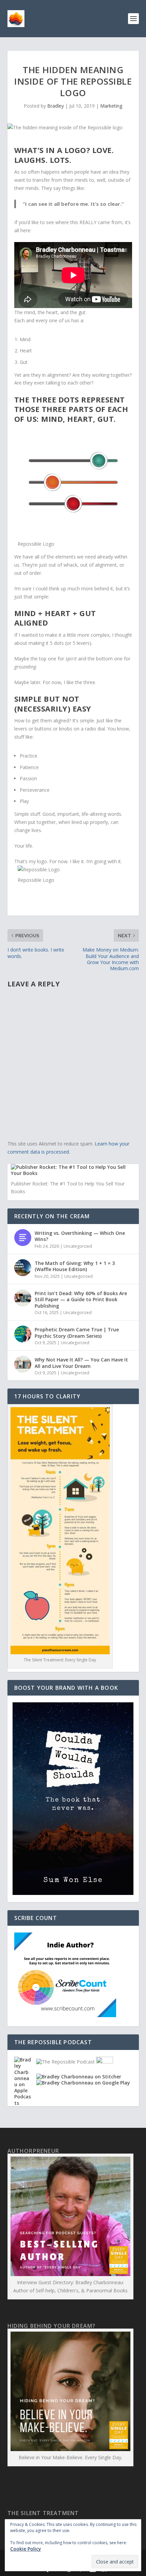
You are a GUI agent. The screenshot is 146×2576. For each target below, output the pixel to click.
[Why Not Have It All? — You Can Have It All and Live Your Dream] (23, 1364)
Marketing (111, 106)
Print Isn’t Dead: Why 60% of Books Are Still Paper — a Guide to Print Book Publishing (81, 1299)
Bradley (56, 106)
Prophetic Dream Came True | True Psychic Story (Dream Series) (77, 1333)
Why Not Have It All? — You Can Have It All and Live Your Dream (81, 1363)
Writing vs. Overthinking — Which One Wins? (80, 1236)
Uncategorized (78, 1246)
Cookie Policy (26, 2549)
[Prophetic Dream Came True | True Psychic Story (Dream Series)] (23, 1334)
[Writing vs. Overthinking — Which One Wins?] (23, 1238)
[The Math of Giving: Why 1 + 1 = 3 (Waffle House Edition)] (23, 1268)
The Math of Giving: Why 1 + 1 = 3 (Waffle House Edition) (75, 1266)
